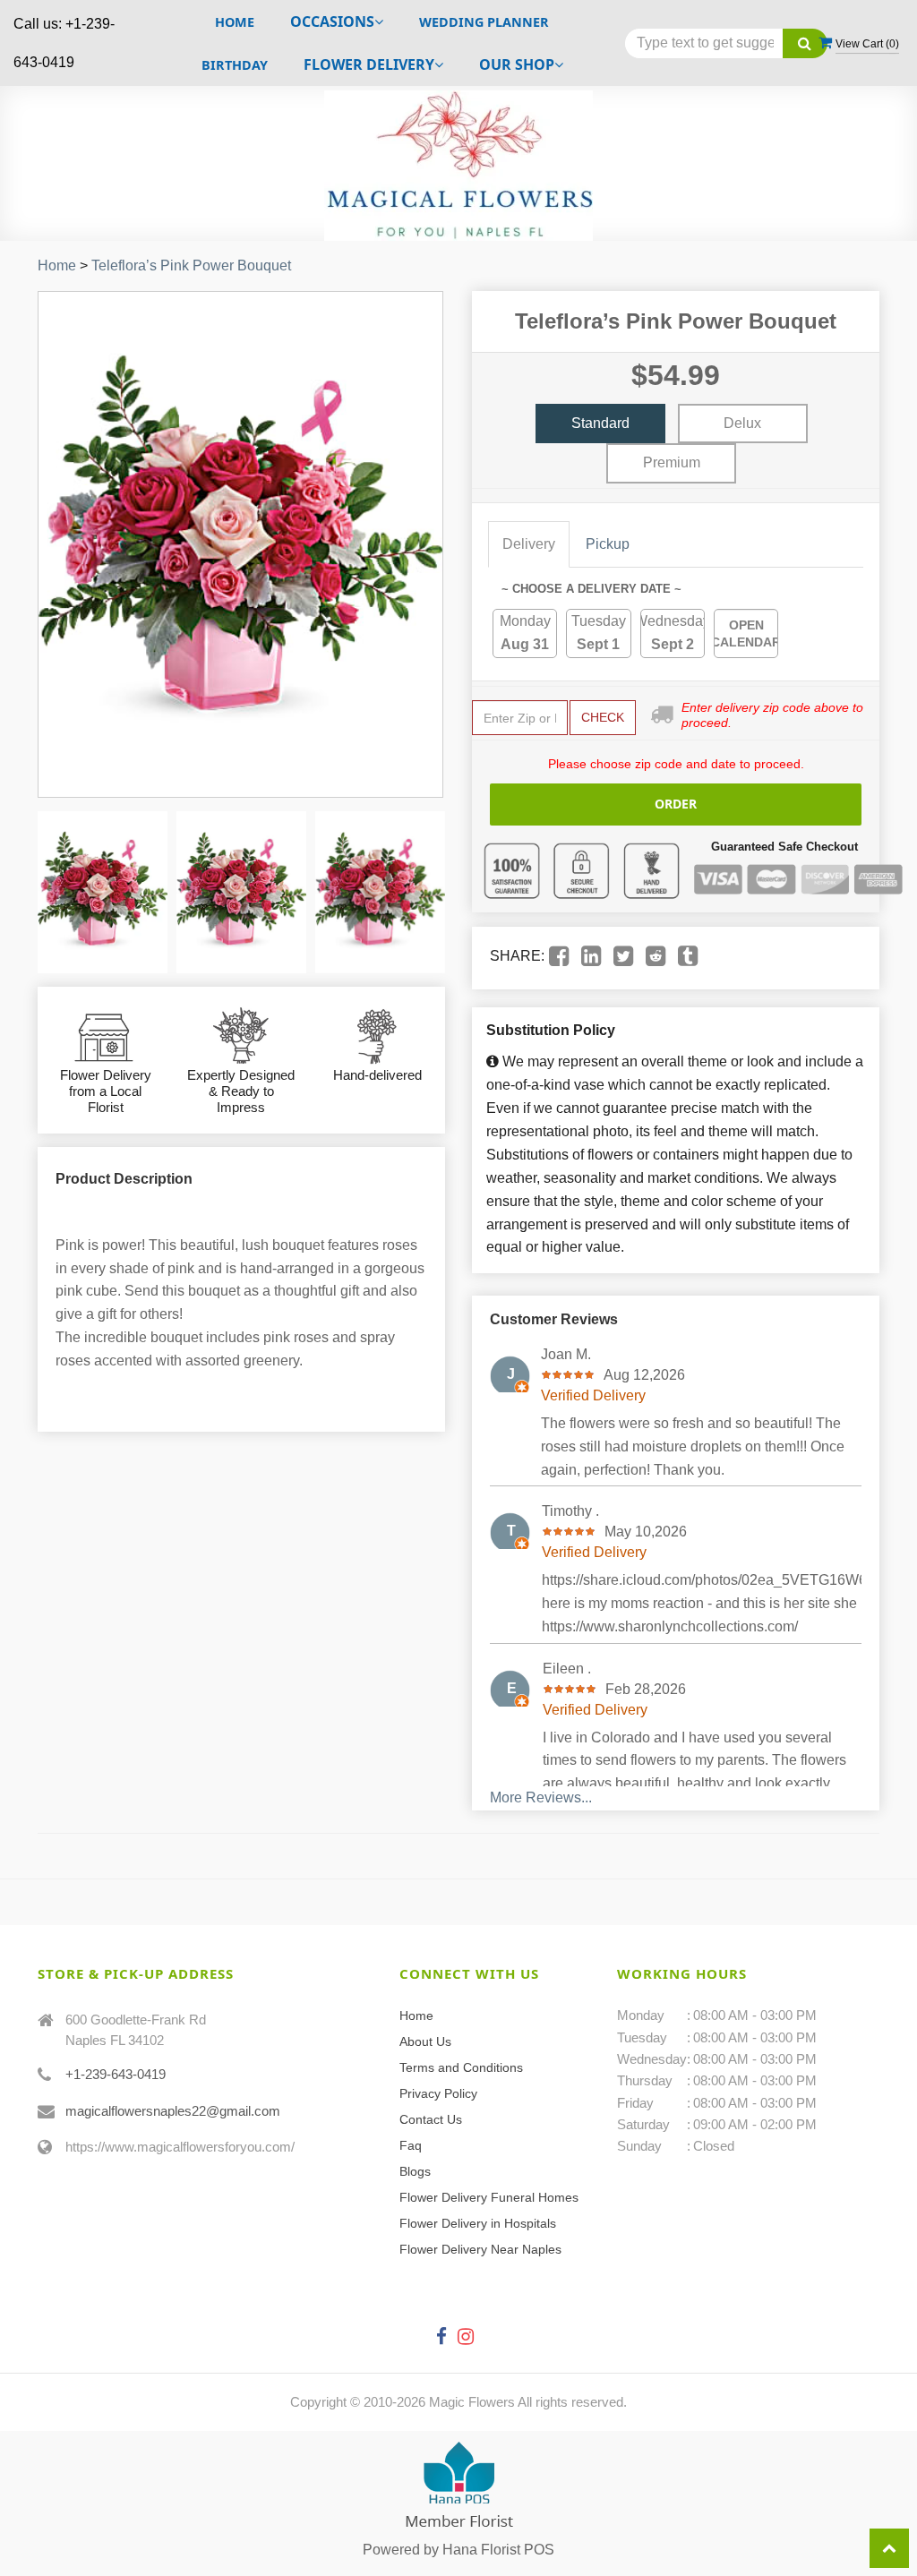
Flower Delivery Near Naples (480, 2249)
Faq (411, 2145)
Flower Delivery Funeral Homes (489, 2197)
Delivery (529, 544)
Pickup (608, 544)
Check (603, 717)
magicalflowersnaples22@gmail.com (173, 2111)
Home (235, 22)
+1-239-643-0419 (116, 2074)
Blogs (415, 2171)
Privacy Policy (438, 2093)
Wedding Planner (484, 22)
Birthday (235, 65)
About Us (425, 2041)
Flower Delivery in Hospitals (478, 2223)
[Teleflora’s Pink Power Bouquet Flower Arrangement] (103, 892)
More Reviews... (541, 1797)
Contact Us (431, 2119)
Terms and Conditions (461, 2067)
